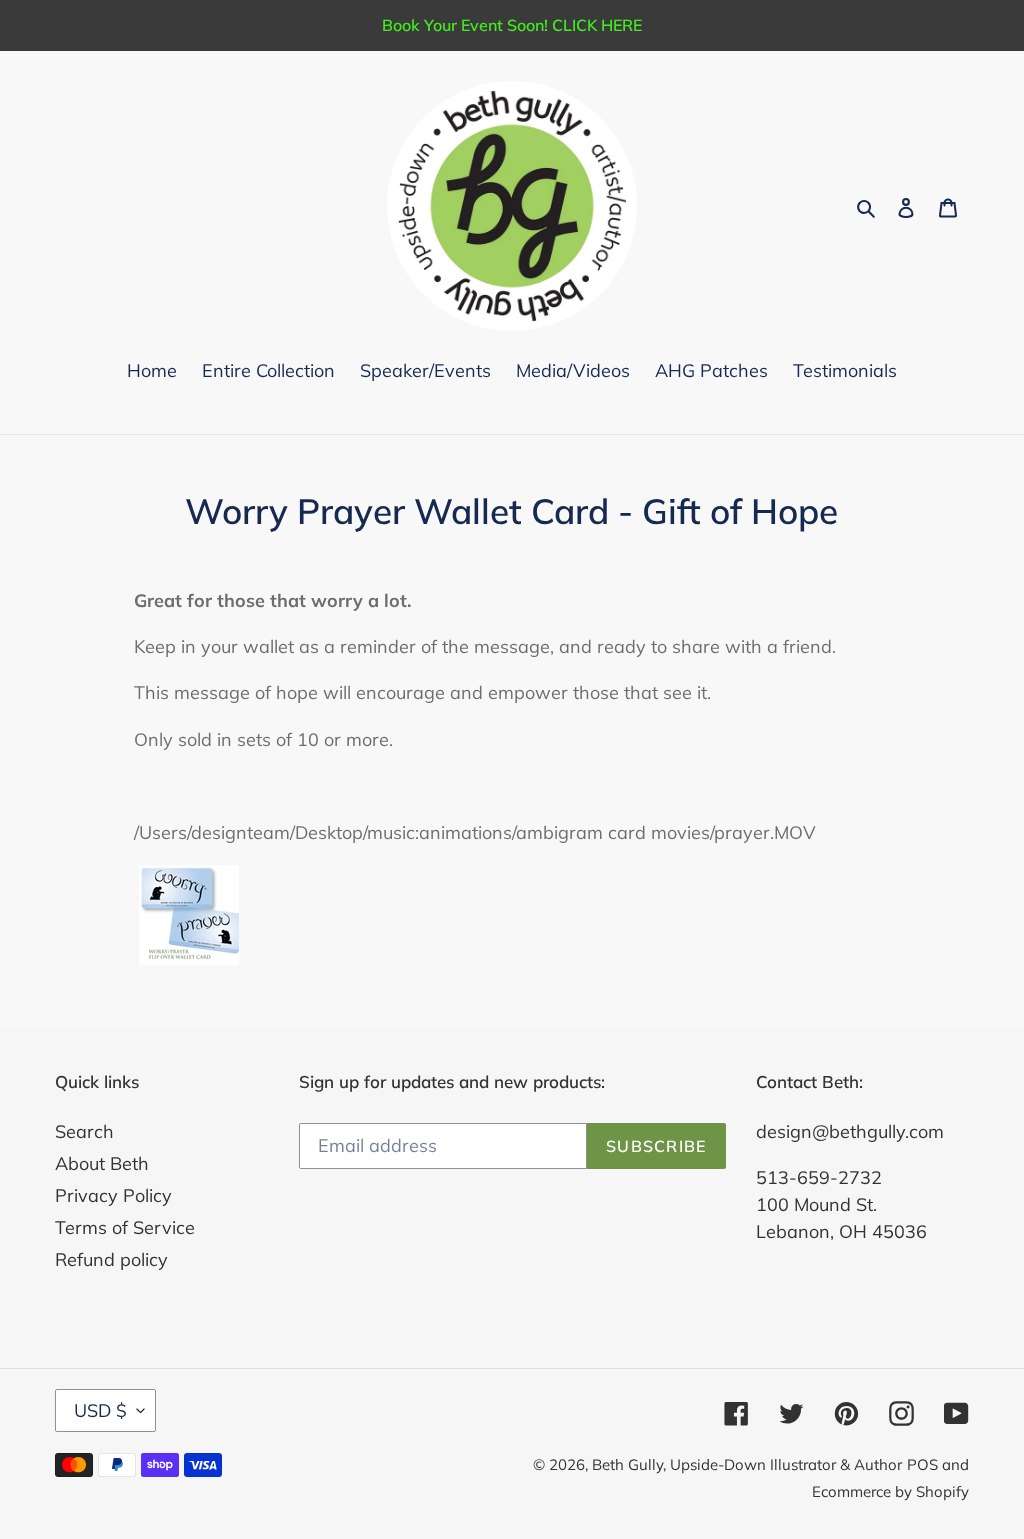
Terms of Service (125, 1227)
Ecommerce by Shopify (890, 1491)
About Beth (102, 1163)
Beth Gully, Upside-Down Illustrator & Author (747, 1464)
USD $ (100, 1410)
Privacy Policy (113, 1195)
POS (922, 1464)
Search (84, 1131)
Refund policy (111, 1259)
